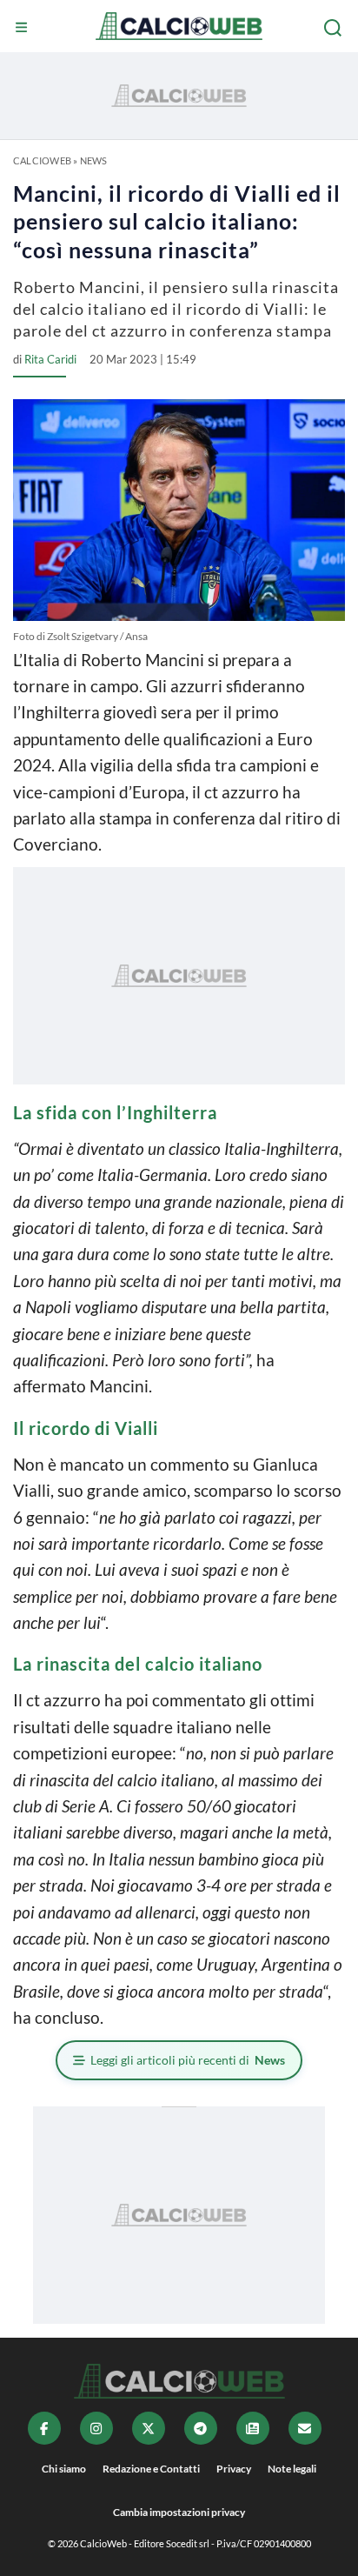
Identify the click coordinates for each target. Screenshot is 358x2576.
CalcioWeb (42, 160)
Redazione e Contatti (151, 2469)
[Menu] (23, 28)
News (94, 160)
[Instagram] (96, 2428)
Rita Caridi (50, 359)
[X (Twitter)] (149, 2428)
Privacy (234, 2469)
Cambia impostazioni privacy (179, 2512)
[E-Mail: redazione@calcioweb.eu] (305, 2428)
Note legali (292, 2469)
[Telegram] (201, 2428)
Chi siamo (64, 2469)
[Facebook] (44, 2428)
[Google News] (253, 2428)
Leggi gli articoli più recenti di (188, 2060)
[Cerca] (335, 28)
